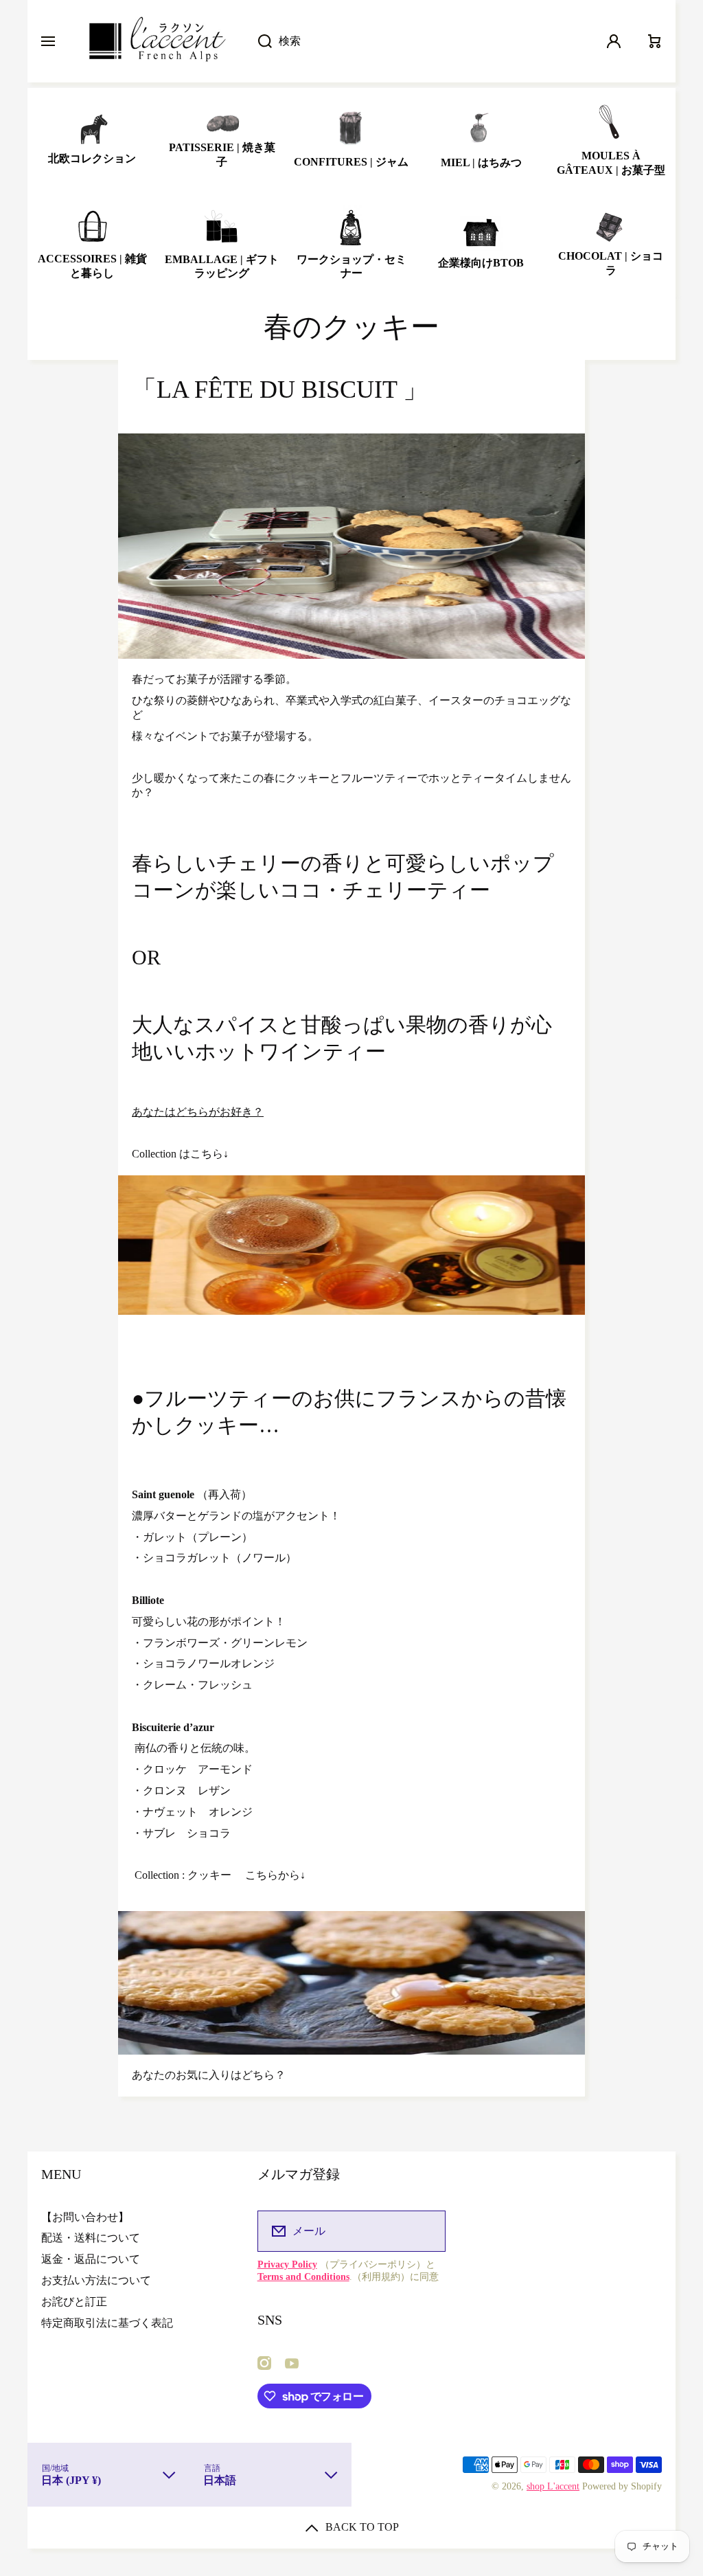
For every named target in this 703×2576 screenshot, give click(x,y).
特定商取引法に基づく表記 (107, 2323)
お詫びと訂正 (74, 2302)
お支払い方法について (96, 2280)
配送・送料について (91, 2238)
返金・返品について (91, 2259)
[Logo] (156, 41)
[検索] (258, 41)
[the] (358, 1244)
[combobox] (418, 41)
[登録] (426, 2231)
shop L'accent (553, 2486)
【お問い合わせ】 (85, 2217)
